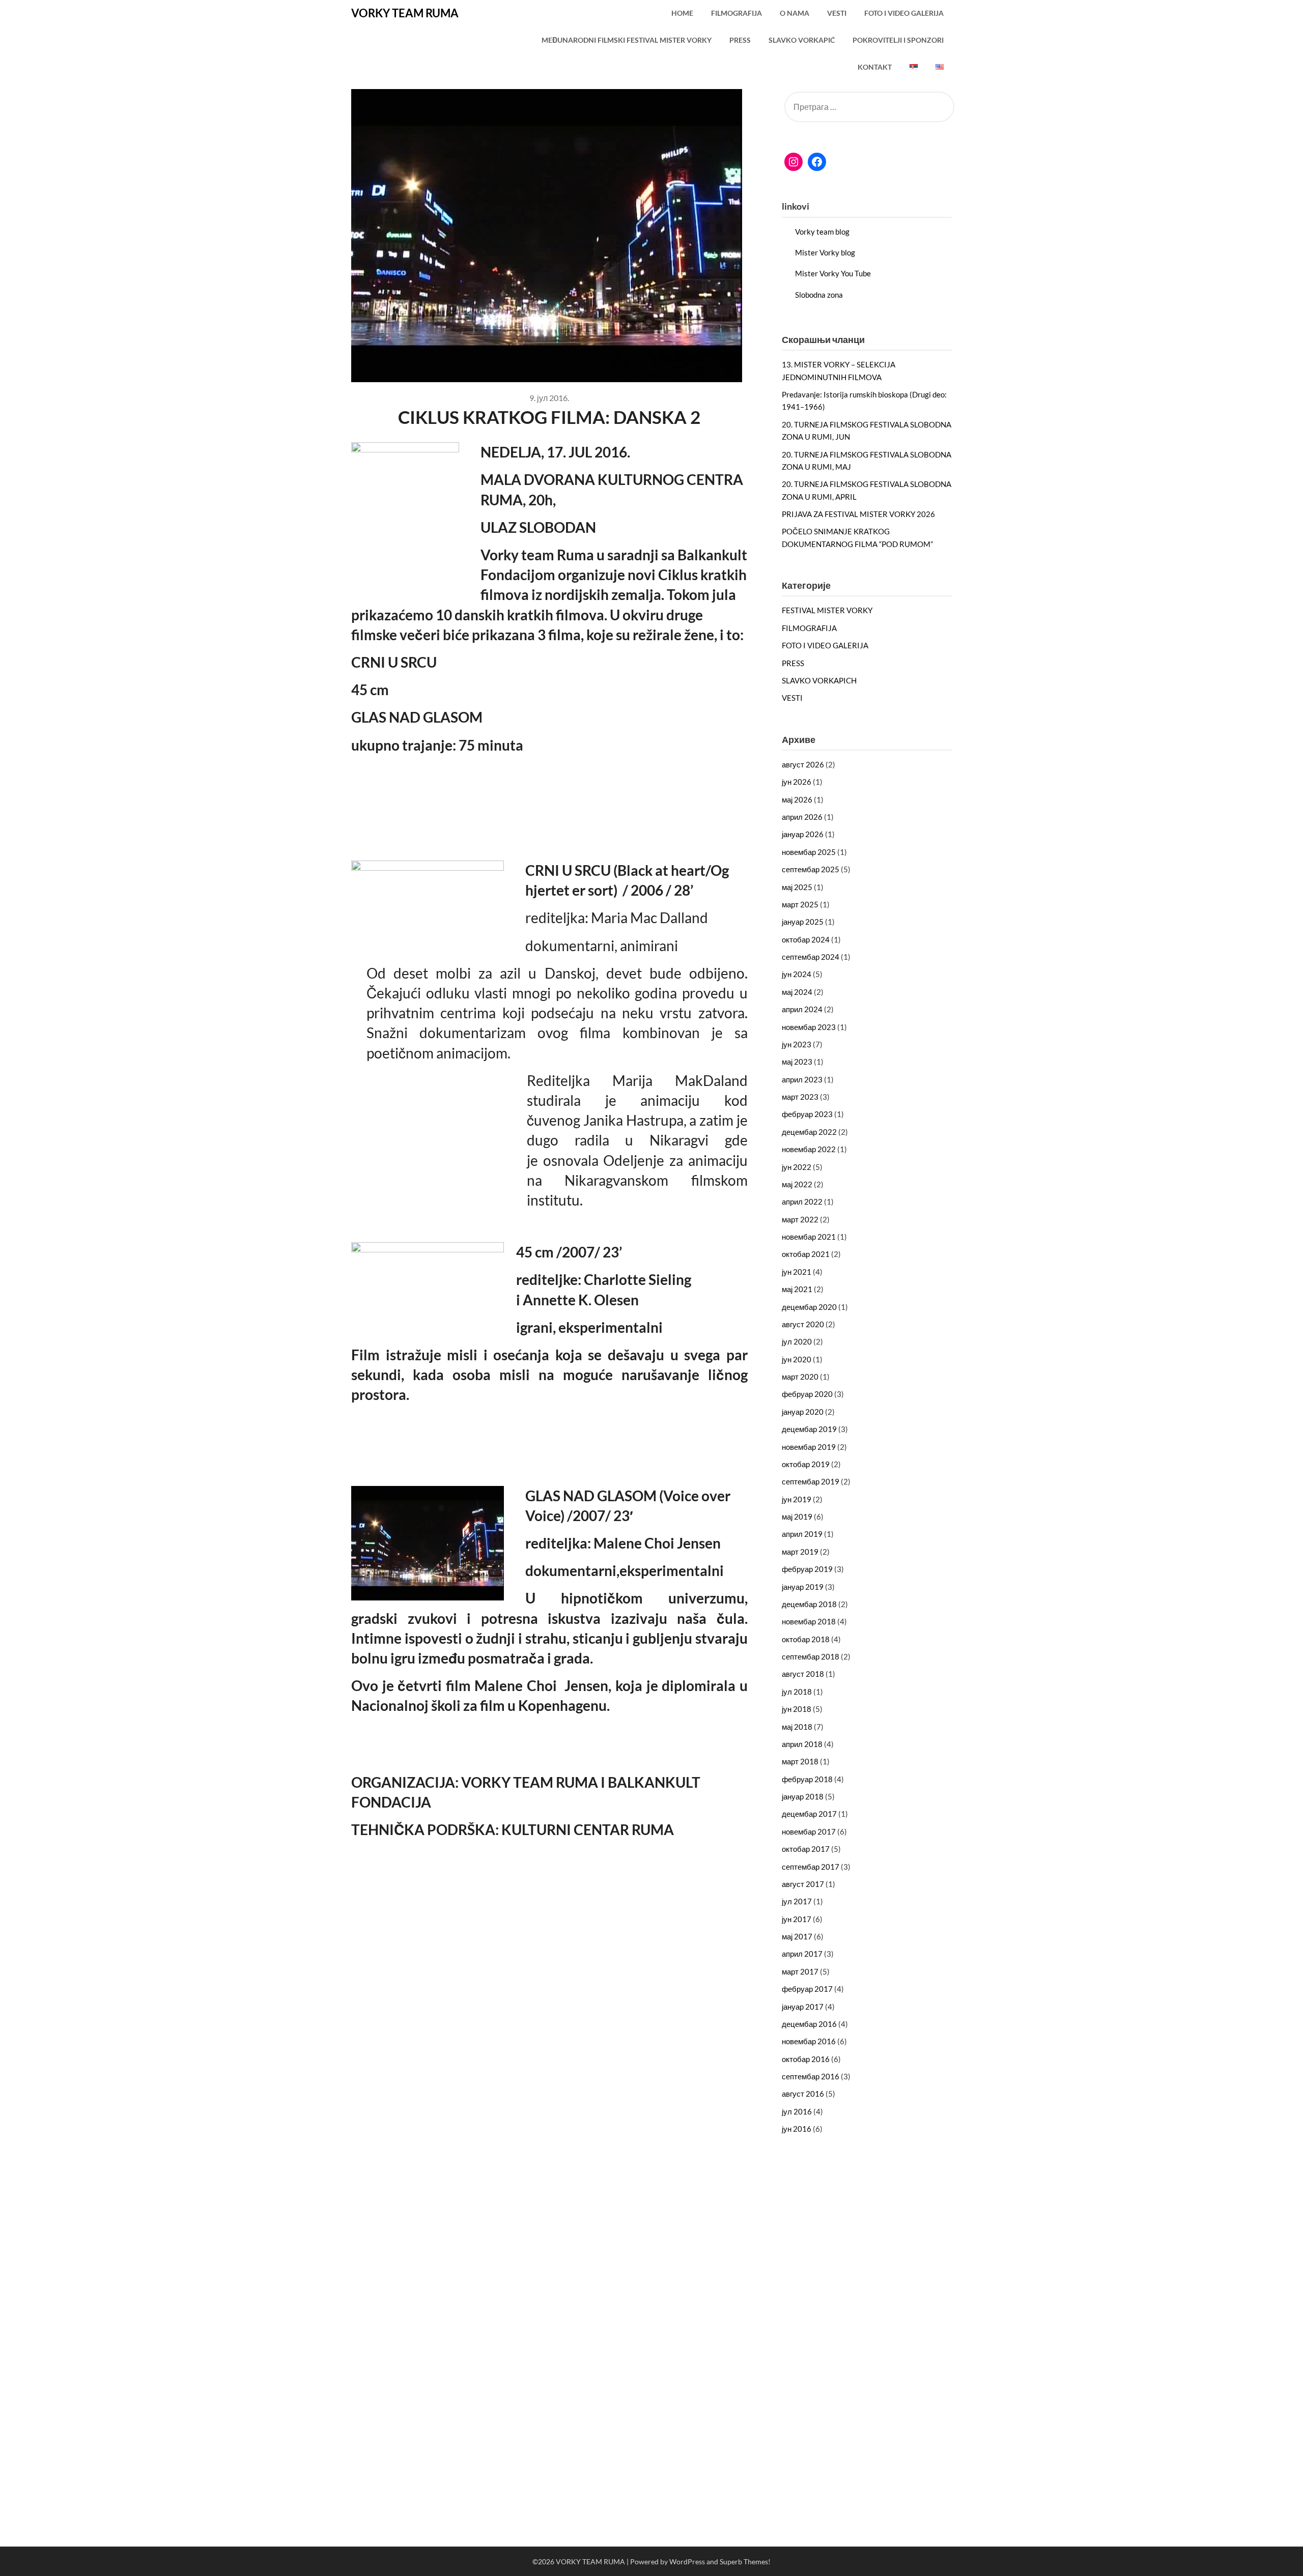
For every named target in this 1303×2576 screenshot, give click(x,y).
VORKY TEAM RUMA (405, 13)
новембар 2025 (809, 852)
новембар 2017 (809, 1831)
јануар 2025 (803, 922)
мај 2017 (797, 1936)
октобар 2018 (806, 1639)
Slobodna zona (819, 295)
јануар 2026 (803, 834)
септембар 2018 (811, 1656)
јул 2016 (797, 2111)
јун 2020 (797, 1359)
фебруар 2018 (807, 1779)
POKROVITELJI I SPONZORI (898, 40)
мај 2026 (797, 799)
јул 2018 (797, 1692)
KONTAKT (875, 67)
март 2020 (800, 1377)
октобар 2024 (806, 939)
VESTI (837, 13)
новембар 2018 (809, 1621)
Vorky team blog (822, 232)
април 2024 (802, 1009)
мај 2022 (797, 1184)
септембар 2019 (811, 1481)
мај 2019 (797, 1516)
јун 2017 (797, 1919)
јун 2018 (797, 1709)
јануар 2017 (803, 2007)
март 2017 (800, 1971)
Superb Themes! (745, 2561)
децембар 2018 (809, 1604)
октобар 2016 (806, 2059)
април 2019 (802, 1534)
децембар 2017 (809, 1814)
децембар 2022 (809, 1132)
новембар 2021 (809, 1237)
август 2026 (803, 764)
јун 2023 (797, 1044)
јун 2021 (797, 1272)
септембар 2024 (811, 957)
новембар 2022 (809, 1149)
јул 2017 (797, 1901)
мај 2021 (797, 1289)
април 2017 (802, 1954)
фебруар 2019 (807, 1569)
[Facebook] (817, 162)
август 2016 (803, 2094)
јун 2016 (797, 2129)
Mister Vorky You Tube (833, 273)
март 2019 (800, 1552)
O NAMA (795, 13)
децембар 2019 (809, 1429)
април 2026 (802, 817)
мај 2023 (797, 1062)
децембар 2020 (809, 1307)
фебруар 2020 (807, 1394)
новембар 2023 (809, 1027)
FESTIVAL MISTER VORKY (827, 610)
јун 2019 (797, 1499)
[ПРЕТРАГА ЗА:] (867, 107)
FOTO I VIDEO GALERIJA (904, 13)
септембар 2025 (811, 869)
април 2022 (802, 1201)
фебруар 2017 (807, 1989)
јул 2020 (797, 1341)
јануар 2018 (803, 1796)
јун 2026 (797, 782)
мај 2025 (797, 887)
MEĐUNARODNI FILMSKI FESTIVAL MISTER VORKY (627, 40)
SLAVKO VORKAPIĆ (802, 40)
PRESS (740, 40)
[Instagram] (794, 162)
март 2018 (800, 1761)
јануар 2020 (803, 1412)
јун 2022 (797, 1167)
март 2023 (800, 1097)
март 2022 (800, 1219)
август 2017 (803, 1884)
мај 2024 (797, 992)
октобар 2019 (806, 1464)
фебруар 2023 (807, 1114)
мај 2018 (797, 1727)
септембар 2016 (811, 2076)
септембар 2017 (811, 1867)
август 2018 (803, 1674)
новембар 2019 (809, 1447)
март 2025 (800, 904)
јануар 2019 (803, 1587)
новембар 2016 (809, 2041)
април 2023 (802, 1079)
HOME (682, 13)
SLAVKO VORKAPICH (819, 680)
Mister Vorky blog (825, 252)
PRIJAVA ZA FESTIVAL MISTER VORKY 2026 (858, 514)
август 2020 (803, 1324)
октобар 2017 (806, 1849)
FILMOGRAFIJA (737, 13)
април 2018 (802, 1744)
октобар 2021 (806, 1254)
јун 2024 (797, 974)
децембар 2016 (809, 2024)
